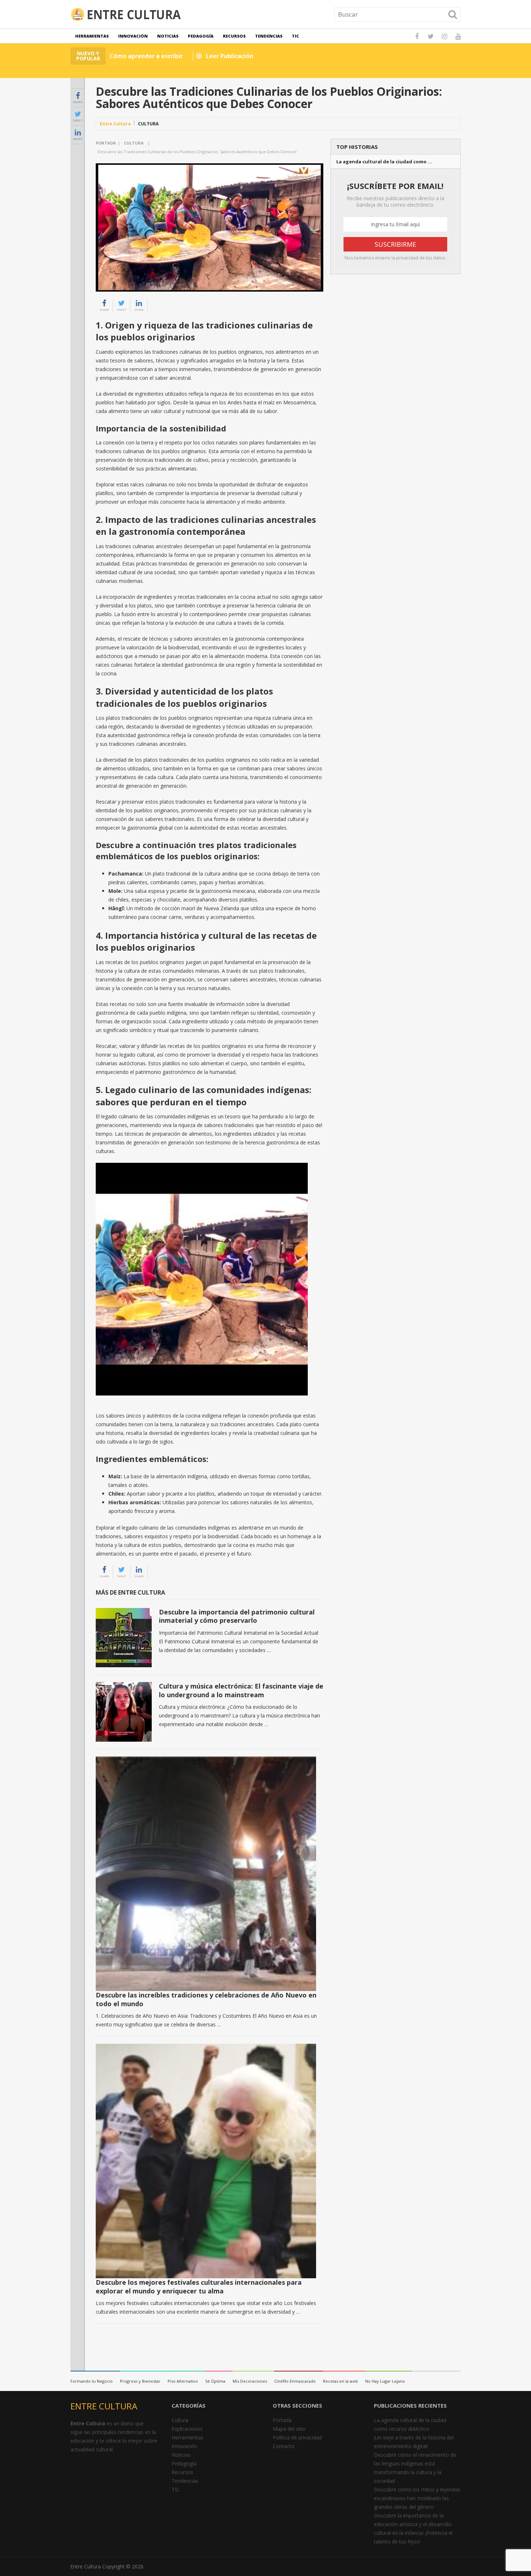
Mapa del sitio (289, 2429)
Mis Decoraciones (250, 2381)
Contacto (284, 2446)
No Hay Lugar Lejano (385, 2381)
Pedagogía (201, 36)
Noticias (168, 36)
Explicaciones (187, 2429)
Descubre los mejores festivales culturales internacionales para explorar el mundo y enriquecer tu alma (199, 2286)
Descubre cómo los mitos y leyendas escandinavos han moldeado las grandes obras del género (417, 2498)
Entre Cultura (115, 124)
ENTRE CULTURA (104, 2406)
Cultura (148, 124)
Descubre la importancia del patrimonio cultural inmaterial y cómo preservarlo (237, 1616)
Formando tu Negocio (92, 2381)
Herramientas (92, 36)
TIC (295, 36)
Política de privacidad (297, 2437)
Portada (106, 143)
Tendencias (269, 36)
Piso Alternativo (183, 2381)
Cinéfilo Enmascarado (295, 2381)
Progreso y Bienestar (140, 2381)
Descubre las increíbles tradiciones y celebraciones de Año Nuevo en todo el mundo (206, 1999)
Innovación (133, 36)
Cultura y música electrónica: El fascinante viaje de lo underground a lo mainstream (241, 1690)
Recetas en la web (340, 2381)
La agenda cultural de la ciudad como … (384, 162)
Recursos (234, 36)
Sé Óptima (215, 2381)
